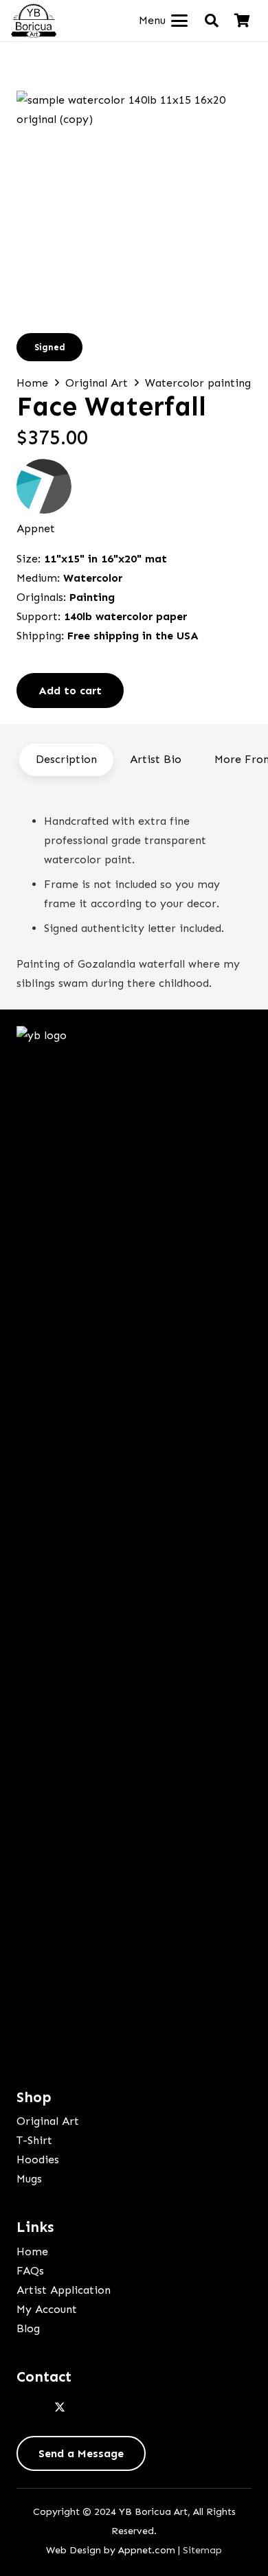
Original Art (97, 383)
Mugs (29, 2179)
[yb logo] (34, 21)
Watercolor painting (198, 383)
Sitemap (202, 2550)
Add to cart (70, 691)
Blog (28, 2328)
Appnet (36, 528)
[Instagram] (89, 2408)
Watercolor (93, 578)
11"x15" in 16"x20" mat (105, 559)
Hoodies (38, 2159)
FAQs (30, 2271)
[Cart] (242, 21)
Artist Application (64, 2290)
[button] (163, 21)
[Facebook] (30, 2408)
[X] (60, 2408)
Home (32, 383)
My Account (47, 2309)
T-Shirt (34, 2140)
